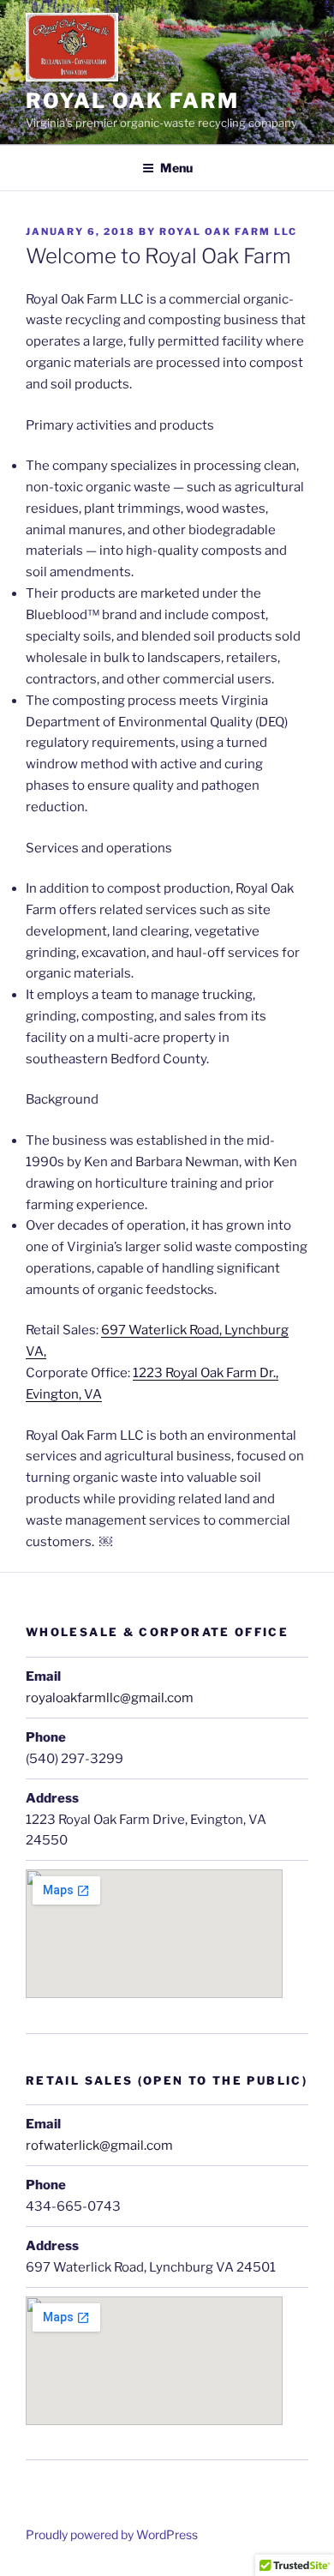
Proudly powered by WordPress (112, 2534)
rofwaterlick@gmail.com (99, 2146)
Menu (176, 168)
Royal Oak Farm (132, 101)
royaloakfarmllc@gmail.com (110, 1698)
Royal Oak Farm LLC (228, 232)
